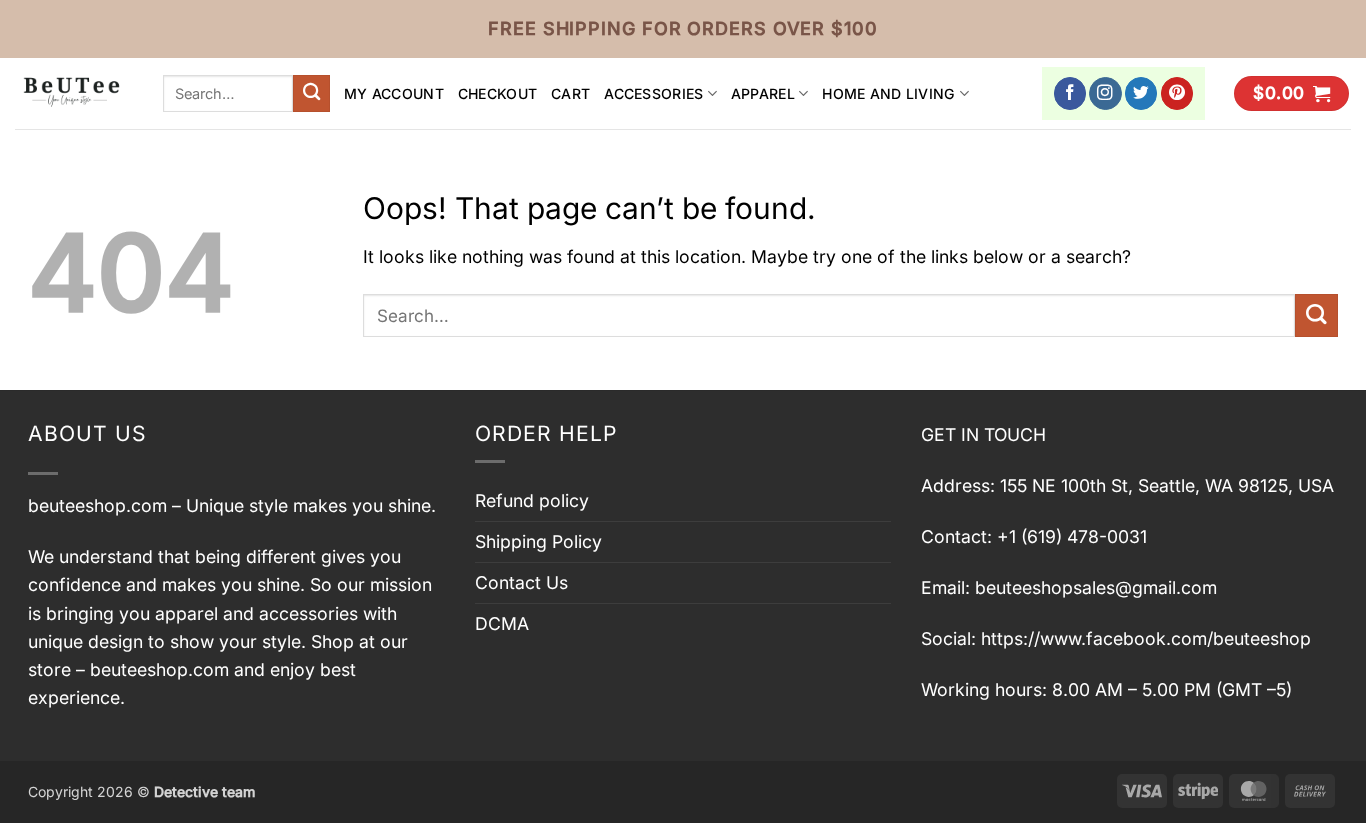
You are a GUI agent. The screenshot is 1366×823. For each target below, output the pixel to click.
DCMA (502, 623)
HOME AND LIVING (888, 93)
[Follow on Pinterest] (1177, 93)
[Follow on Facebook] (1070, 93)
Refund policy (532, 500)
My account (394, 93)
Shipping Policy (538, 541)
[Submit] (311, 93)
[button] (1291, 94)
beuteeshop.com (97, 505)
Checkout (497, 93)
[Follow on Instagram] (1105, 93)
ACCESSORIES (653, 93)
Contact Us (521, 582)
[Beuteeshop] (74, 93)
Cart (570, 93)
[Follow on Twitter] (1141, 93)
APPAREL (763, 93)
